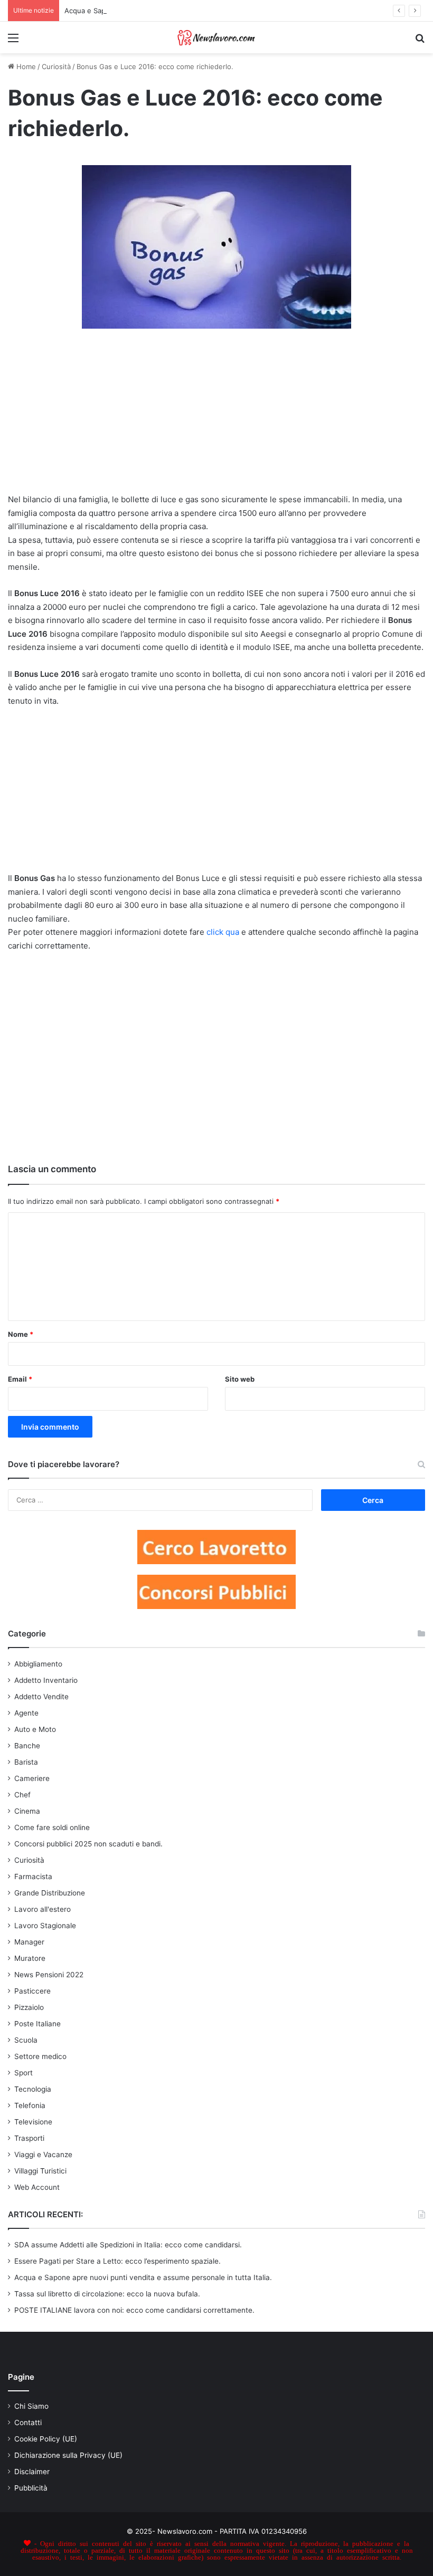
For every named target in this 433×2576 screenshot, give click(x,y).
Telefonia (30, 2105)
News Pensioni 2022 (49, 1975)
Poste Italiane (37, 2024)
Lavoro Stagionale (45, 1926)
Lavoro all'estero (43, 1909)
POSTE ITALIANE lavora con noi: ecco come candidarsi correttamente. (134, 2310)
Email (20, 1379)
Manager (29, 1942)
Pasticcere (32, 1991)
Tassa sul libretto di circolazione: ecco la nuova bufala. (107, 2294)
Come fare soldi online (52, 1827)
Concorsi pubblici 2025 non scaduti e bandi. (88, 1844)
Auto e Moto (35, 1729)
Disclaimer (32, 2472)
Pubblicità (31, 2488)
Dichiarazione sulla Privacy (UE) (68, 2455)
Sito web (240, 1379)
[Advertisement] (216, 416)
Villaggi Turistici (40, 2171)
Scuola (26, 2040)
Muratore (30, 1958)
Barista (26, 1762)
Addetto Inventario (46, 1680)
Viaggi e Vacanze (43, 2154)
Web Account (37, 2187)
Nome (21, 1334)
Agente (26, 1713)
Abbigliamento (38, 1664)
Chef (22, 1795)
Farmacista (33, 1876)
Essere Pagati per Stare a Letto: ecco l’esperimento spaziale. (117, 2261)
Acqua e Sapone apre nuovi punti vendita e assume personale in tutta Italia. (143, 2277)
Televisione (33, 2122)
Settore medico (40, 2056)
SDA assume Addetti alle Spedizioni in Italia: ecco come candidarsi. (128, 2245)
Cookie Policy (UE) (46, 2439)
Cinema (27, 1811)
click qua (223, 932)
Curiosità (56, 66)
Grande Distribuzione (50, 1893)
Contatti (28, 2422)
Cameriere (32, 1778)
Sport (23, 2073)
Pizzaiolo (29, 2007)
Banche (27, 1746)
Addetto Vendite (41, 1697)
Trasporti (29, 2138)
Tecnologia (33, 2089)
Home (25, 66)
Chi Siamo (31, 2406)
